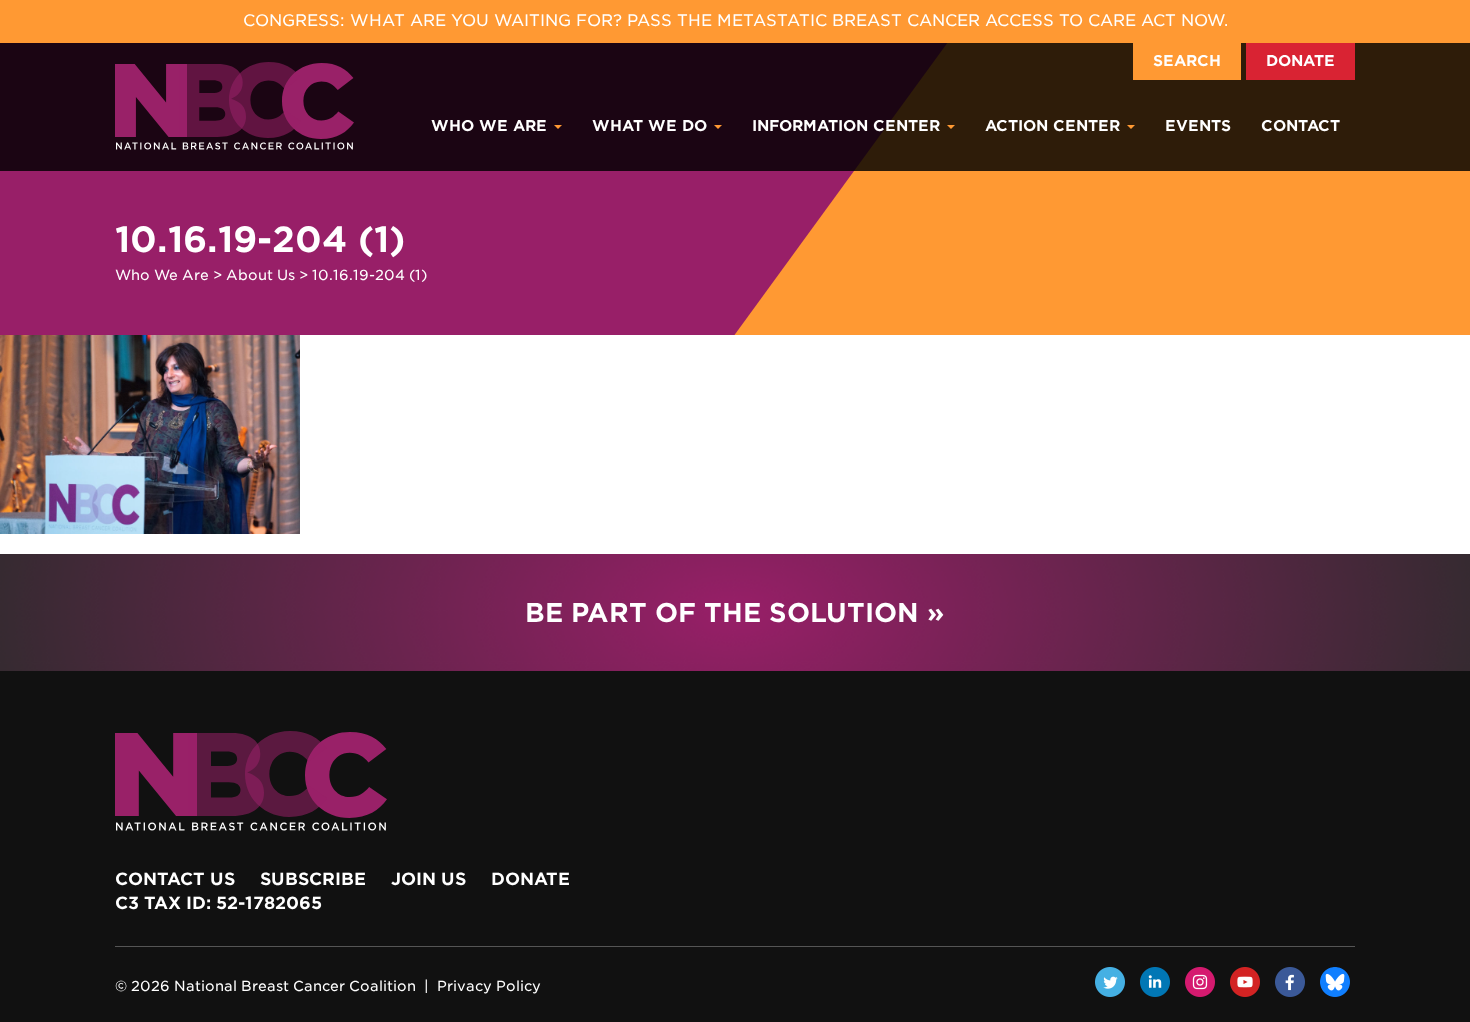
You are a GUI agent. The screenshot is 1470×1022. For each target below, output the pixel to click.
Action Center (1055, 126)
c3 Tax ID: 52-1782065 (218, 903)
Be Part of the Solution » (734, 612)
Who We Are (491, 126)
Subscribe (313, 879)
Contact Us (175, 879)
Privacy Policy (489, 986)
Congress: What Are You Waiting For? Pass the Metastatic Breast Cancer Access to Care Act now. (735, 20)
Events (1198, 126)
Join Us (428, 879)
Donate (1300, 61)
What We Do (652, 126)
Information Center (848, 126)
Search (1187, 61)
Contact (1300, 126)
